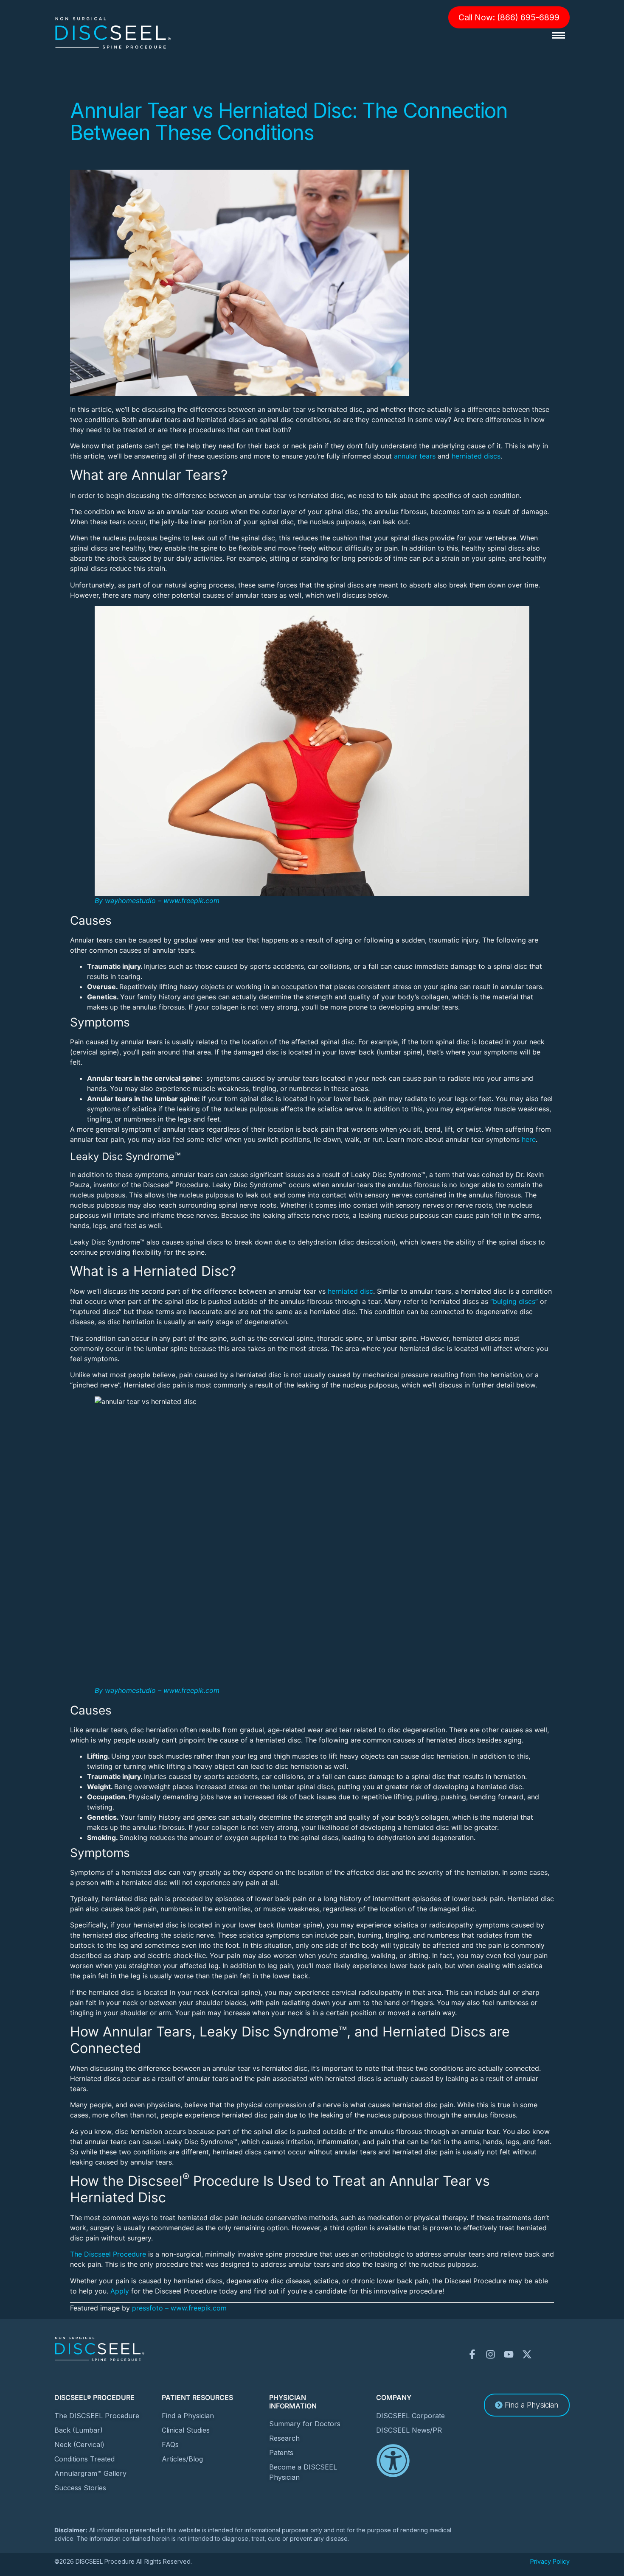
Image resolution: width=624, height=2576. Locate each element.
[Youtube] (509, 2354)
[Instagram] (490, 2354)
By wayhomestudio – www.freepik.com (157, 901)
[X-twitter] (527, 2354)
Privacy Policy (550, 2561)
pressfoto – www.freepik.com (179, 2308)
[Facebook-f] (472, 2354)
